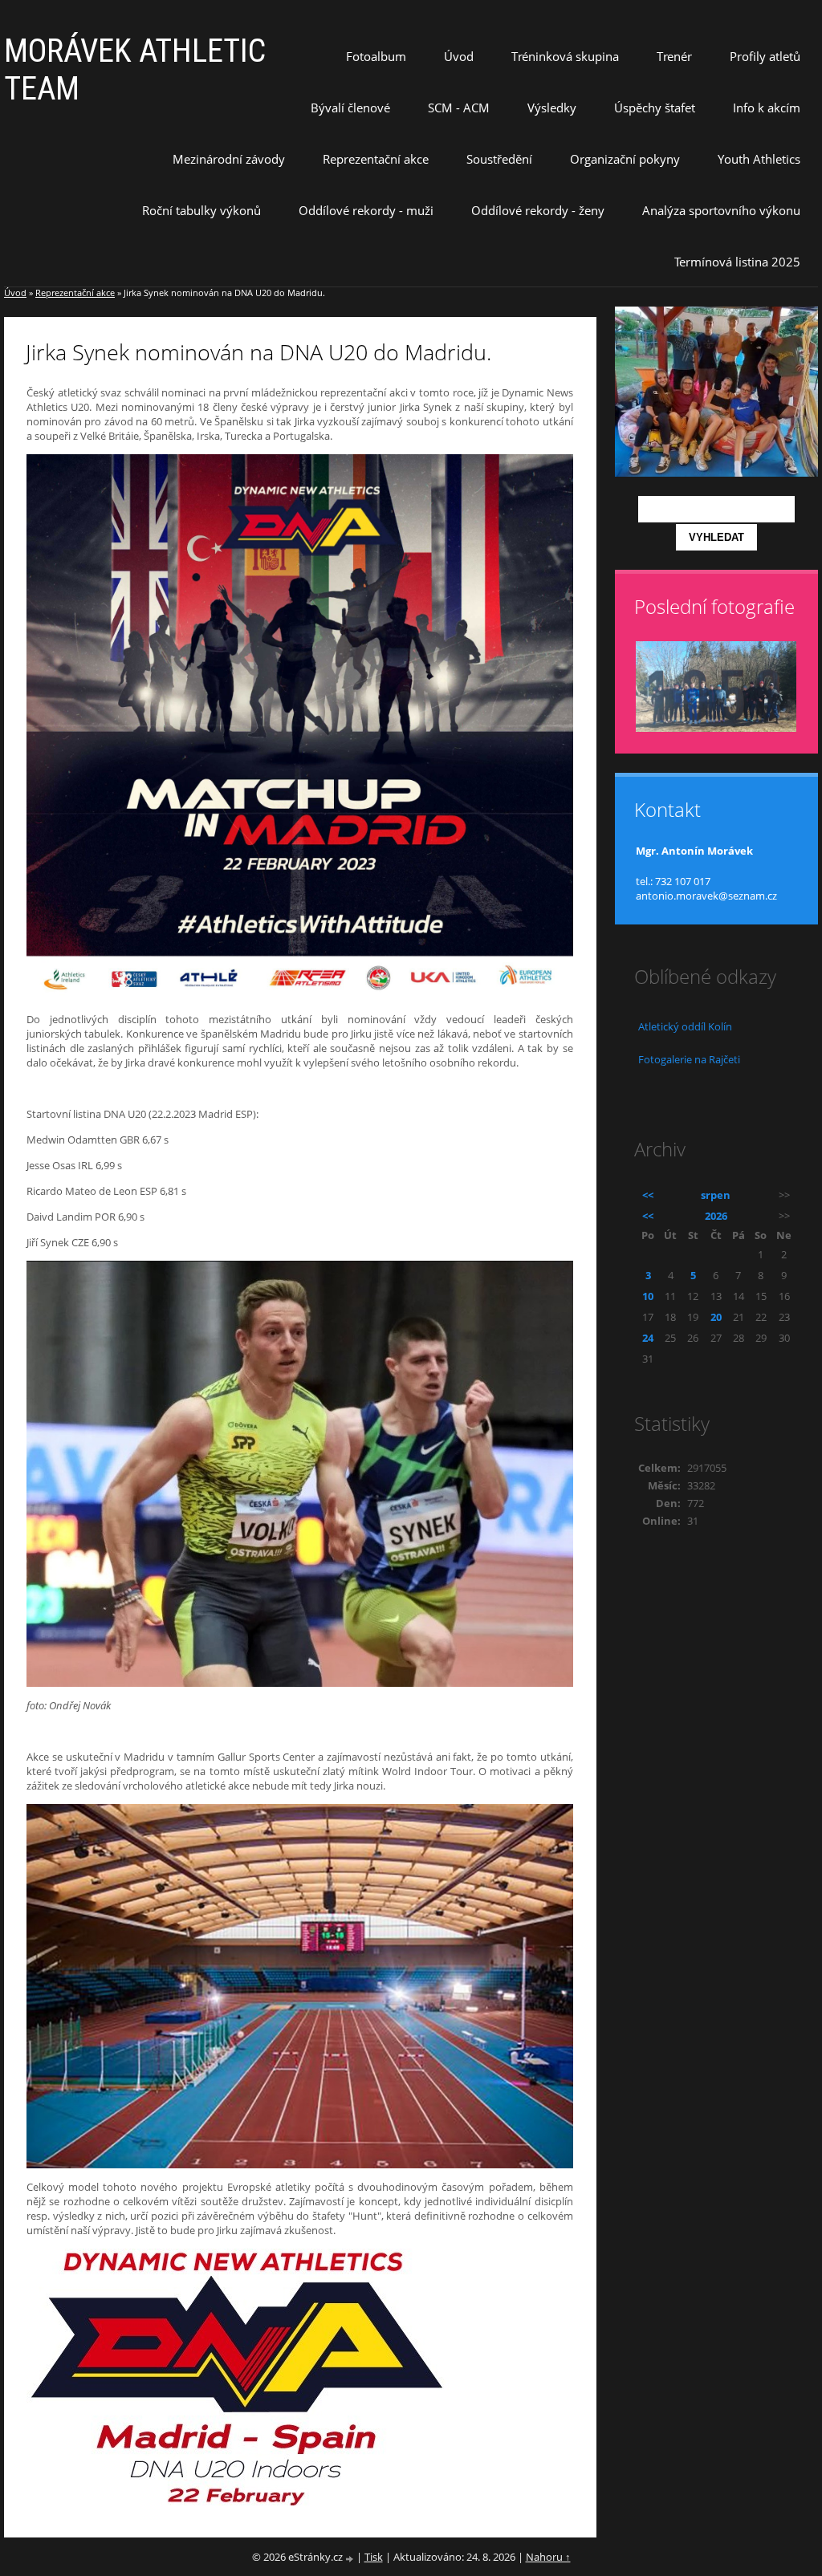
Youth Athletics (759, 159)
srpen (716, 1195)
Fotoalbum (376, 56)
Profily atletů (765, 56)
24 (648, 1338)
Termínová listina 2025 (737, 262)
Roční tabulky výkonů (201, 210)
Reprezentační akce (376, 159)
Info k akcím (767, 108)
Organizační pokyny (625, 159)
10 (648, 1296)
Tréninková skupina (565, 56)
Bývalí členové (350, 108)
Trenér (674, 56)
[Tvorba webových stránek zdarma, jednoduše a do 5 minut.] (351, 2558)
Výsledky (552, 108)
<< (648, 1195)
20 (716, 1317)
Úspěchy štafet (655, 108)
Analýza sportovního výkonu (721, 210)
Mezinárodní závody (229, 159)
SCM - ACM (459, 108)
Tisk (374, 2557)
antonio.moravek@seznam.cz (706, 896)
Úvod (459, 56)
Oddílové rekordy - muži (366, 210)
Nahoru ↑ (548, 2557)
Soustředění (499, 159)
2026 (716, 1216)
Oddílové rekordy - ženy (538, 210)
